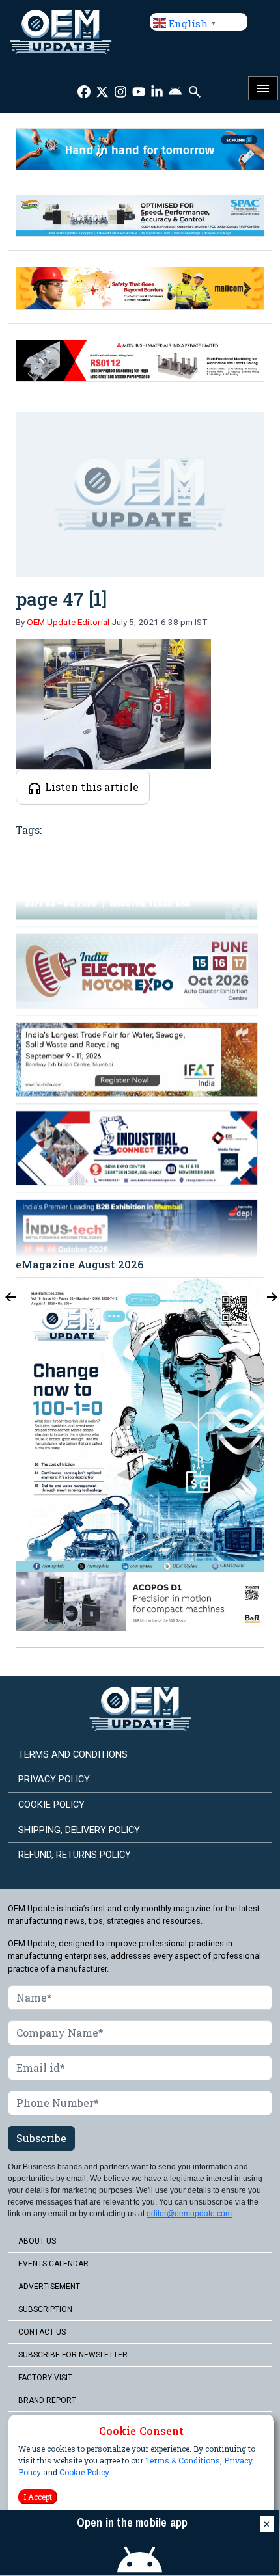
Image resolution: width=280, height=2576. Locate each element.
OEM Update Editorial (68, 622)
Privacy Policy (54, 1779)
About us (37, 2241)
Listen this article (91, 787)
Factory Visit (45, 2378)
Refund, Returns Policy (75, 1855)
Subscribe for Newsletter (73, 2355)
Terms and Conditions (73, 1755)
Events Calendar (53, 2264)
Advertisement (49, 2287)
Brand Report (47, 2400)
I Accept (38, 2497)
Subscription (45, 2309)
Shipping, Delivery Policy (79, 1830)
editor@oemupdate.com (189, 2214)
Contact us (42, 2332)
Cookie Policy (84, 2472)
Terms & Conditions (183, 2460)
